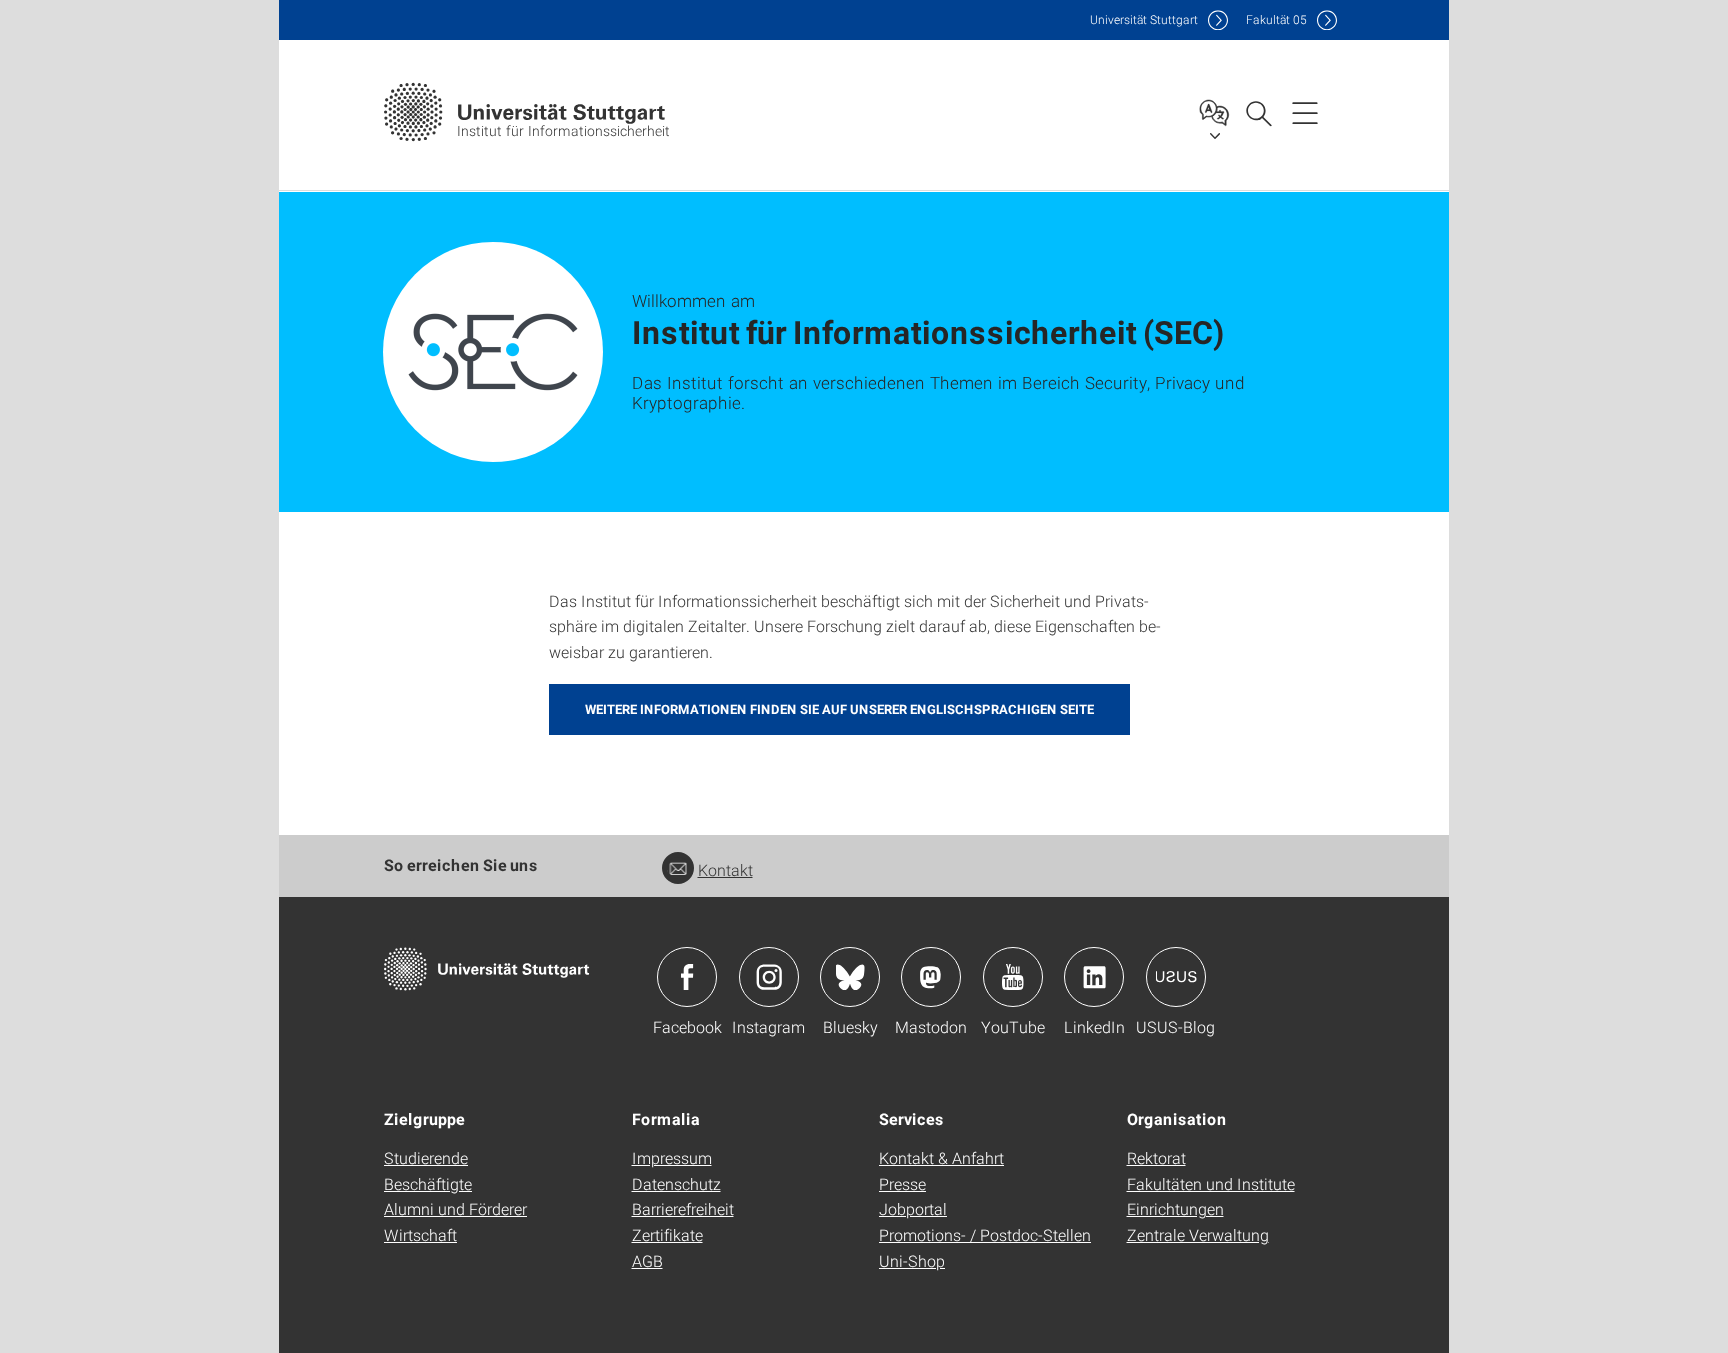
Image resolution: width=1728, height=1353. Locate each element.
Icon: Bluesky (850, 977)
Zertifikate (667, 1234)
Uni (1144, 19)
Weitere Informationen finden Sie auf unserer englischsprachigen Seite (839, 709)
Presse (902, 1183)
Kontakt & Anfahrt (941, 1157)
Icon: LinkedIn (1094, 977)
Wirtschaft (420, 1234)
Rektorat (1156, 1157)
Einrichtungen (1175, 1208)
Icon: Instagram (769, 977)
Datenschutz (676, 1183)
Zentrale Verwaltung (1198, 1234)
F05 (1276, 19)
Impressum (672, 1157)
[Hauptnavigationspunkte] (1305, 112)
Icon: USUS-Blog (1176, 977)
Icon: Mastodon (931, 977)
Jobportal (913, 1208)
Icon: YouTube (1013, 977)
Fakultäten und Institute (1211, 1183)
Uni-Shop (912, 1260)
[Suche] (1258, 112)
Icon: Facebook (687, 977)
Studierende (426, 1157)
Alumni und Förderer (455, 1208)
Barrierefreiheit (683, 1208)
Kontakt (725, 869)
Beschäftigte (428, 1183)
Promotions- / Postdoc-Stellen (985, 1234)
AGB (647, 1260)
